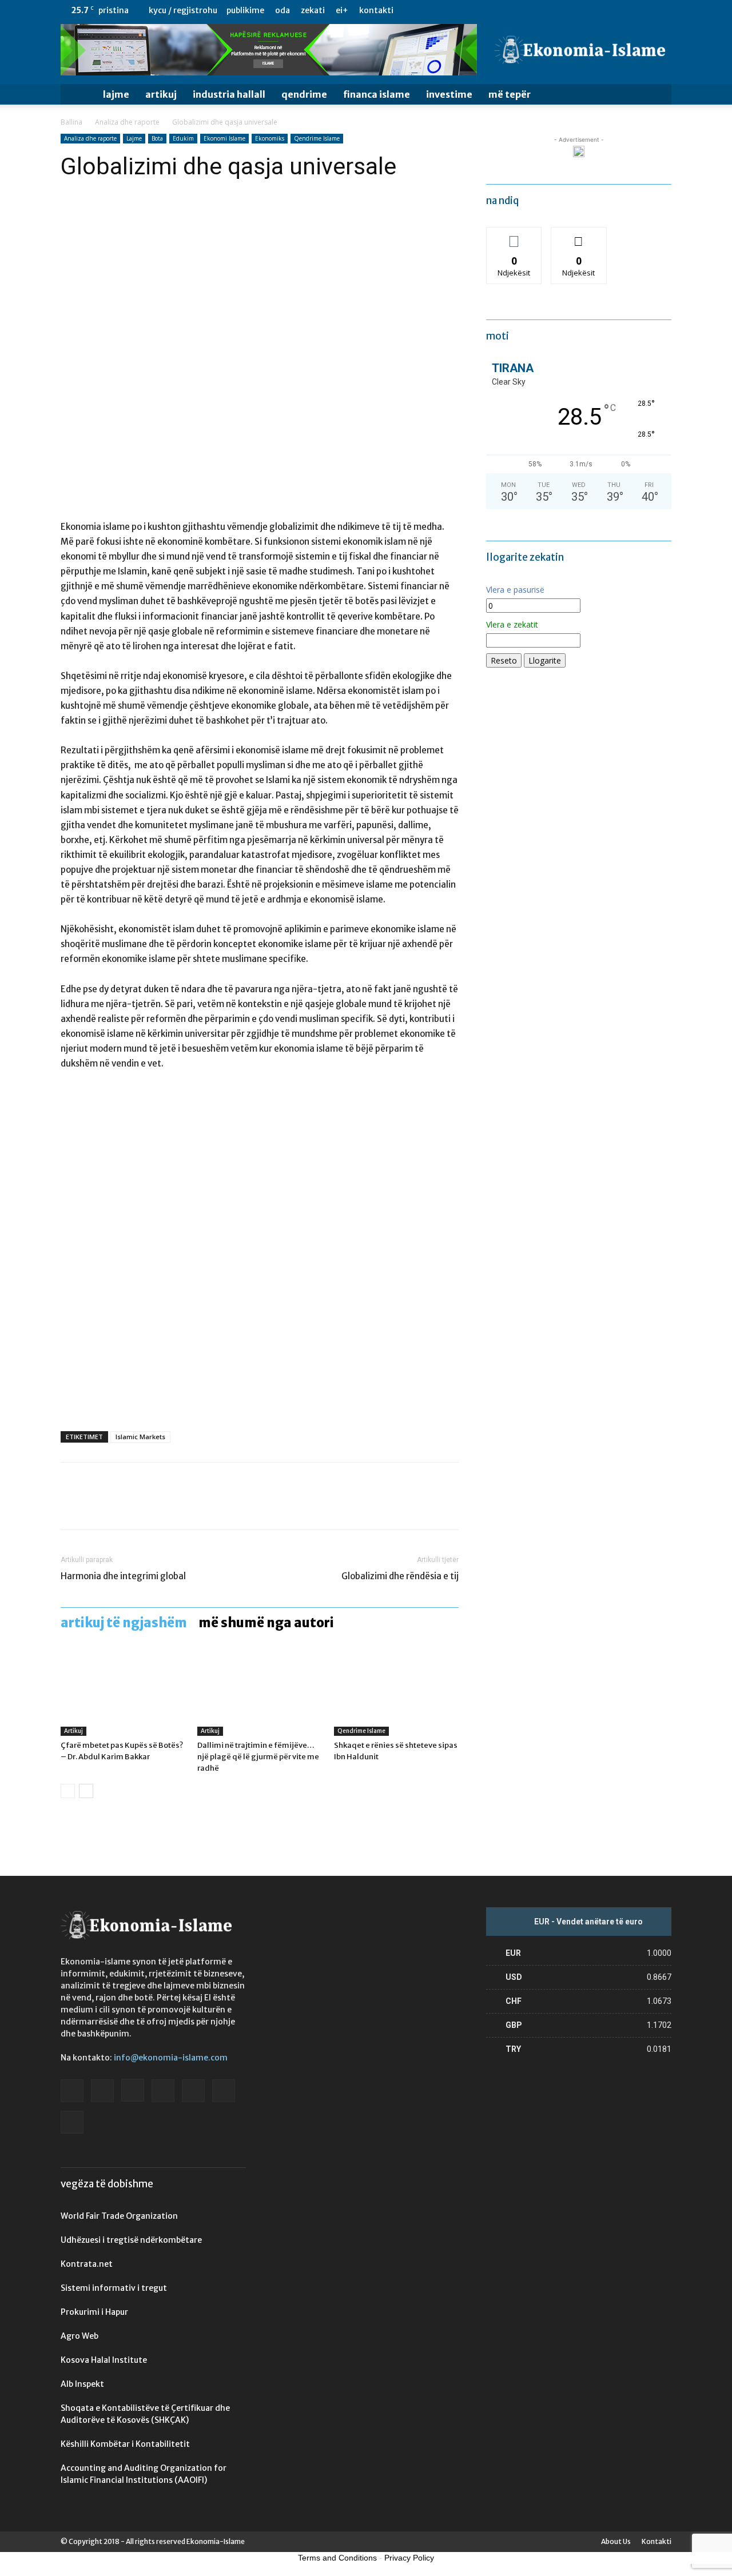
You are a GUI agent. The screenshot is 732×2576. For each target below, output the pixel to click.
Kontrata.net (87, 2264)
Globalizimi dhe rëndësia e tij (400, 1576)
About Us (616, 2541)
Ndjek (514, 236)
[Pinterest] (125, 1506)
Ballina (71, 122)
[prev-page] (68, 1791)
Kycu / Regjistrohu (183, 10)
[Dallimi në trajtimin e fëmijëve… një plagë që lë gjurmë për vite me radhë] (260, 1693)
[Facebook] (550, 10)
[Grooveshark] (568, 10)
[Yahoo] (663, 10)
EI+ (342, 10)
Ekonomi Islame (224, 138)
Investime (449, 94)
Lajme (116, 94)
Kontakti (376, 10)
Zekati (313, 10)
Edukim (183, 138)
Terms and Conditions (337, 2558)
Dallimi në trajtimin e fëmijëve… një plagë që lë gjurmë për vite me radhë (258, 1757)
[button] (658, 95)
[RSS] (625, 10)
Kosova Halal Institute (104, 2360)
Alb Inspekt (82, 2384)
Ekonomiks (270, 138)
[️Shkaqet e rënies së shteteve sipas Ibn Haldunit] (396, 1693)
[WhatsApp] (151, 1506)
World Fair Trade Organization (119, 2216)
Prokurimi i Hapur (94, 2312)
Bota (157, 138)
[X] (644, 10)
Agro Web (79, 2336)
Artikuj (161, 94)
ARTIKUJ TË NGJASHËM (124, 1623)
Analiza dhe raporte (127, 122)
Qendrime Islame (317, 138)
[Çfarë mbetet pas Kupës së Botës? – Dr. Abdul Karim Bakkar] (123, 1693)
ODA (283, 10)
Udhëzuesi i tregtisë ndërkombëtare (131, 2240)
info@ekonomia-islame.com (171, 2058)
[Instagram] (587, 10)
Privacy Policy (409, 2558)
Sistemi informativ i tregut (114, 2288)
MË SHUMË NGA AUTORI (266, 1623)
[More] (178, 1506)
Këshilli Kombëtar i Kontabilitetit (125, 2444)
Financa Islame (377, 94)
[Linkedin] (606, 10)
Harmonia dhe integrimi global (123, 1576)
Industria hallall (229, 94)
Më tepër (510, 94)
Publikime (245, 10)
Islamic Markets (140, 1437)
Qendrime (304, 94)
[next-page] (86, 1791)
